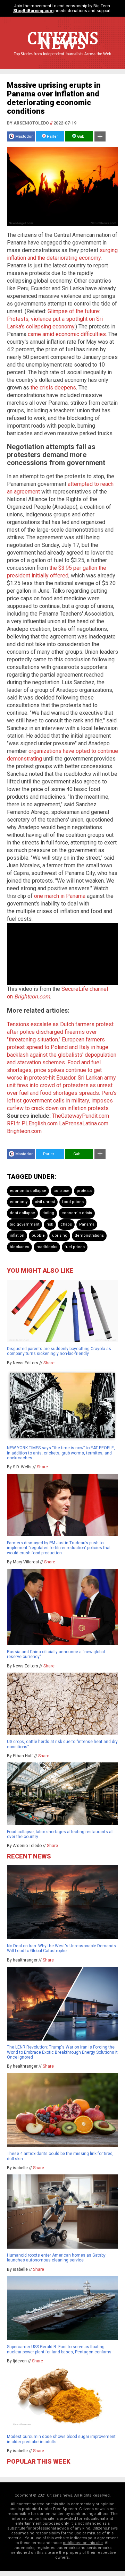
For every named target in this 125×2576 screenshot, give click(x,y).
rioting (48, 1213)
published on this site (83, 2543)
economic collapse (28, 1191)
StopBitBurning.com (33, 11)
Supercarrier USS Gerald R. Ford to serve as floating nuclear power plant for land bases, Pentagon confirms (59, 2349)
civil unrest (45, 1202)
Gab (80, 136)
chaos (66, 1224)
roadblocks (47, 1247)
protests (84, 1191)
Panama (87, 1224)
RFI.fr (14, 1123)
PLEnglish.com (40, 1123)
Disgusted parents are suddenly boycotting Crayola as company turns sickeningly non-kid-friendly (59, 1351)
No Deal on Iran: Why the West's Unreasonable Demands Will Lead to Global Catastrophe (61, 1948)
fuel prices (75, 1247)
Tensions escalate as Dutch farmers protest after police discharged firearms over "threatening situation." (60, 1032)
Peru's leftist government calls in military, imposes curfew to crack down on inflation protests (62, 1101)
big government (24, 1224)
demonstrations (89, 1235)
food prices (73, 1202)
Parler (52, 136)
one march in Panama (60, 896)
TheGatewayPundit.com (81, 1116)
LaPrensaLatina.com (84, 1123)
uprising (60, 1235)
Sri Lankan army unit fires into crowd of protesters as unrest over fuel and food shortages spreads (61, 1085)
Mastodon (24, 136)
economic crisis (77, 1213)
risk (50, 1224)
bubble (38, 1235)
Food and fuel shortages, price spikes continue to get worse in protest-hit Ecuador (54, 1070)
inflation (17, 1235)
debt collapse (22, 1213)
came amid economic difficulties (67, 334)
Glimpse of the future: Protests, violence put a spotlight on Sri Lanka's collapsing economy (55, 319)
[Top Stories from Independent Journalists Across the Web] (62, 59)
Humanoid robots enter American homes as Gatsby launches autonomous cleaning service (56, 2258)
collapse (61, 1191)
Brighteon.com (32, 997)
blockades (19, 1247)
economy (19, 1202)
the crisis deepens (53, 388)
